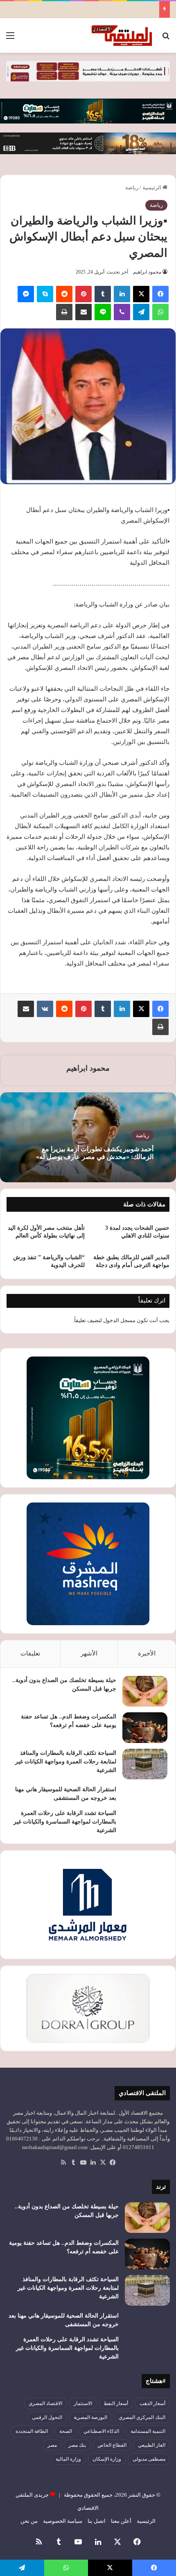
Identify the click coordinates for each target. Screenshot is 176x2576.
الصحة (66, 2431)
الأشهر (89, 1653)
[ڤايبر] (122, 312)
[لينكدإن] (122, 294)
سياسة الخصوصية (63, 2521)
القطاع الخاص (112, 2445)
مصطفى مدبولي (149, 2459)
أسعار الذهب (152, 2403)
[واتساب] (160, 312)
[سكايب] (45, 294)
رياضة (132, 188)
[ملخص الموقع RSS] (63, 2163)
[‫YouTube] (83, 2163)
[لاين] (103, 312)
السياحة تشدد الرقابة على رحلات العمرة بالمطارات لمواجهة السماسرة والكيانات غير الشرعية (65, 1822)
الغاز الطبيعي (152, 2445)
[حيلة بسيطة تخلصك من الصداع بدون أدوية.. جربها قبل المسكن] (145, 1691)
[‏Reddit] (64, 294)
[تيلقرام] (141, 312)
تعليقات (30, 1653)
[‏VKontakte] (45, 1009)
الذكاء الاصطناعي (101, 2431)
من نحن (29, 2521)
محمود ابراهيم (147, 272)
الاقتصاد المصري (45, 2403)
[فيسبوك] (160, 294)
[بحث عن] (166, 39)
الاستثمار (83, 2403)
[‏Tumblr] (103, 294)
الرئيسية (152, 188)
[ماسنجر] (26, 294)
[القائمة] (10, 39)
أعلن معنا (121, 2521)
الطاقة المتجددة (32, 2431)
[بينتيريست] (83, 294)
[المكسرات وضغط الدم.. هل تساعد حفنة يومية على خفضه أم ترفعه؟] (145, 1728)
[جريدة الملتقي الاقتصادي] (123, 35)
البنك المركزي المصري (142, 2417)
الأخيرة (147, 1653)
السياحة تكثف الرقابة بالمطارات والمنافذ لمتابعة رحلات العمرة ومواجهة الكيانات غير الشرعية (66, 1762)
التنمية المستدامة (148, 2431)
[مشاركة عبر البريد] (83, 312)
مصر (52, 2445)
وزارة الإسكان (107, 2459)
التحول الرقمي (47, 2417)
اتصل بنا (97, 2521)
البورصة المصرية (90, 2417)
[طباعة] (64, 312)
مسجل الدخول (119, 1320)
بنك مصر (77, 2445)
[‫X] (141, 294)
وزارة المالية (68, 2459)
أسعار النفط (116, 2403)
